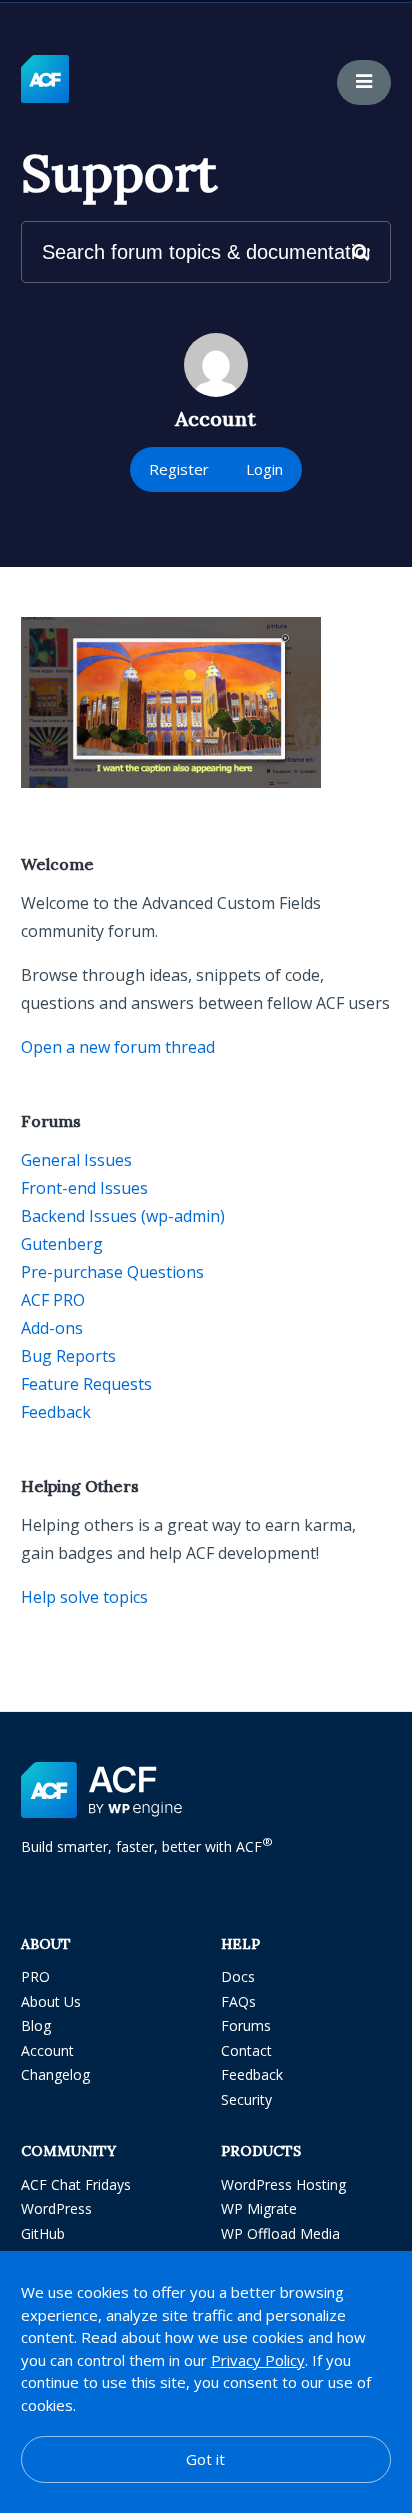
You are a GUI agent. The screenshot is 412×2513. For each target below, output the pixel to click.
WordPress (56, 2208)
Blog (36, 2025)
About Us (51, 2001)
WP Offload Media (280, 2233)
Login (264, 469)
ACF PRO (53, 1300)
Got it (205, 2459)
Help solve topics (84, 1597)
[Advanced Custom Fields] (45, 80)
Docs (238, 1976)
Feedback (56, 1412)
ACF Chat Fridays (76, 2184)
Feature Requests (86, 1384)
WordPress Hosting (283, 2184)
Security (246, 2099)
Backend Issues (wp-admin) (123, 1216)
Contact (246, 2050)
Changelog (55, 2074)
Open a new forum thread (118, 1047)
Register (179, 469)
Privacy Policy (258, 2360)
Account (47, 2050)
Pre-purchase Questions (112, 1272)
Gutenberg (62, 1244)
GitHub (43, 2233)
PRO (35, 1976)
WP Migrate (259, 2208)
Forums (246, 2025)
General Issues (76, 1160)
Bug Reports (68, 1356)
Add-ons (52, 1328)
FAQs (238, 2001)
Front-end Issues (84, 1188)
